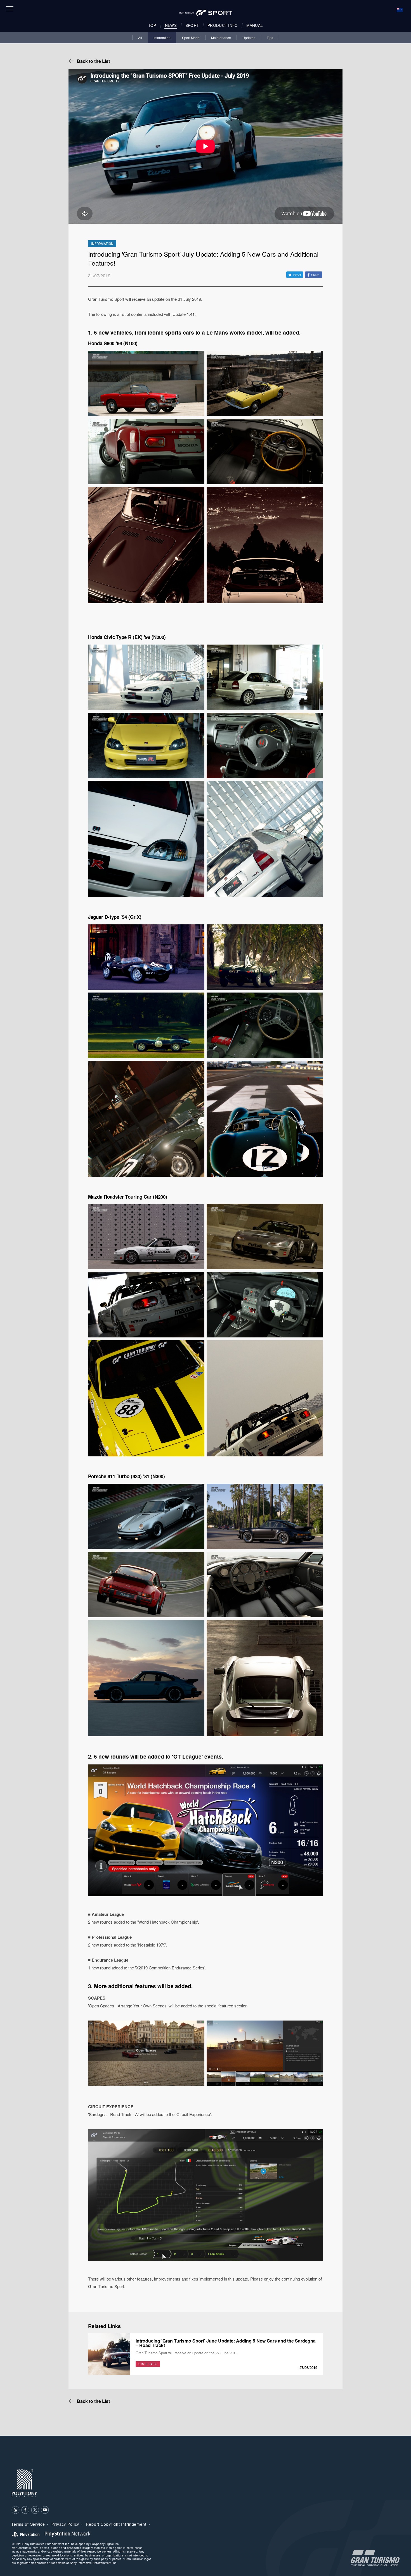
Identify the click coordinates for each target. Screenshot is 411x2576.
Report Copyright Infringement (116, 2524)
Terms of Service (28, 2524)
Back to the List (93, 61)
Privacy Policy (65, 2524)
